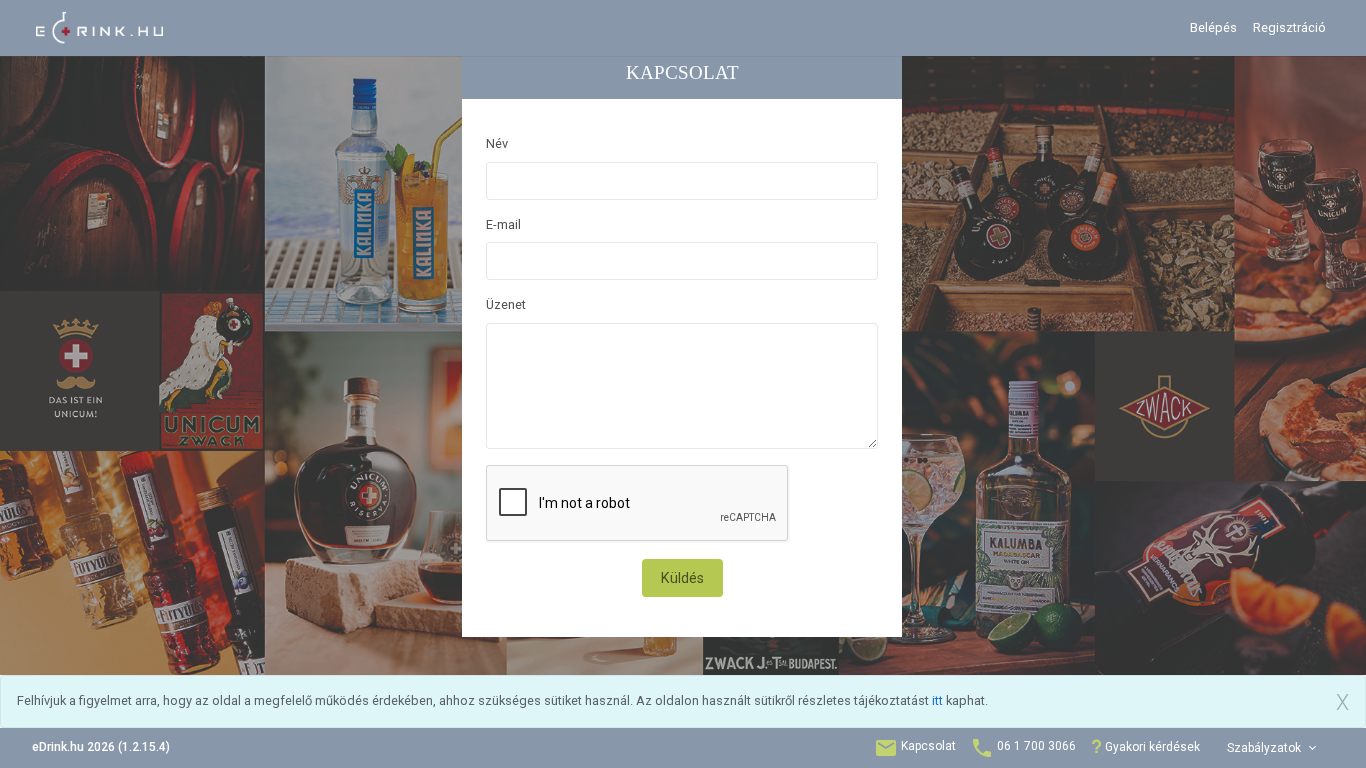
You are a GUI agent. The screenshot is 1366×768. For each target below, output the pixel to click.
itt (937, 700)
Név (497, 143)
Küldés (682, 578)
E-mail (503, 224)
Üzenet (506, 304)
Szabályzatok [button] (1265, 748)
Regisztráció (1289, 27)
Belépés (1213, 27)
